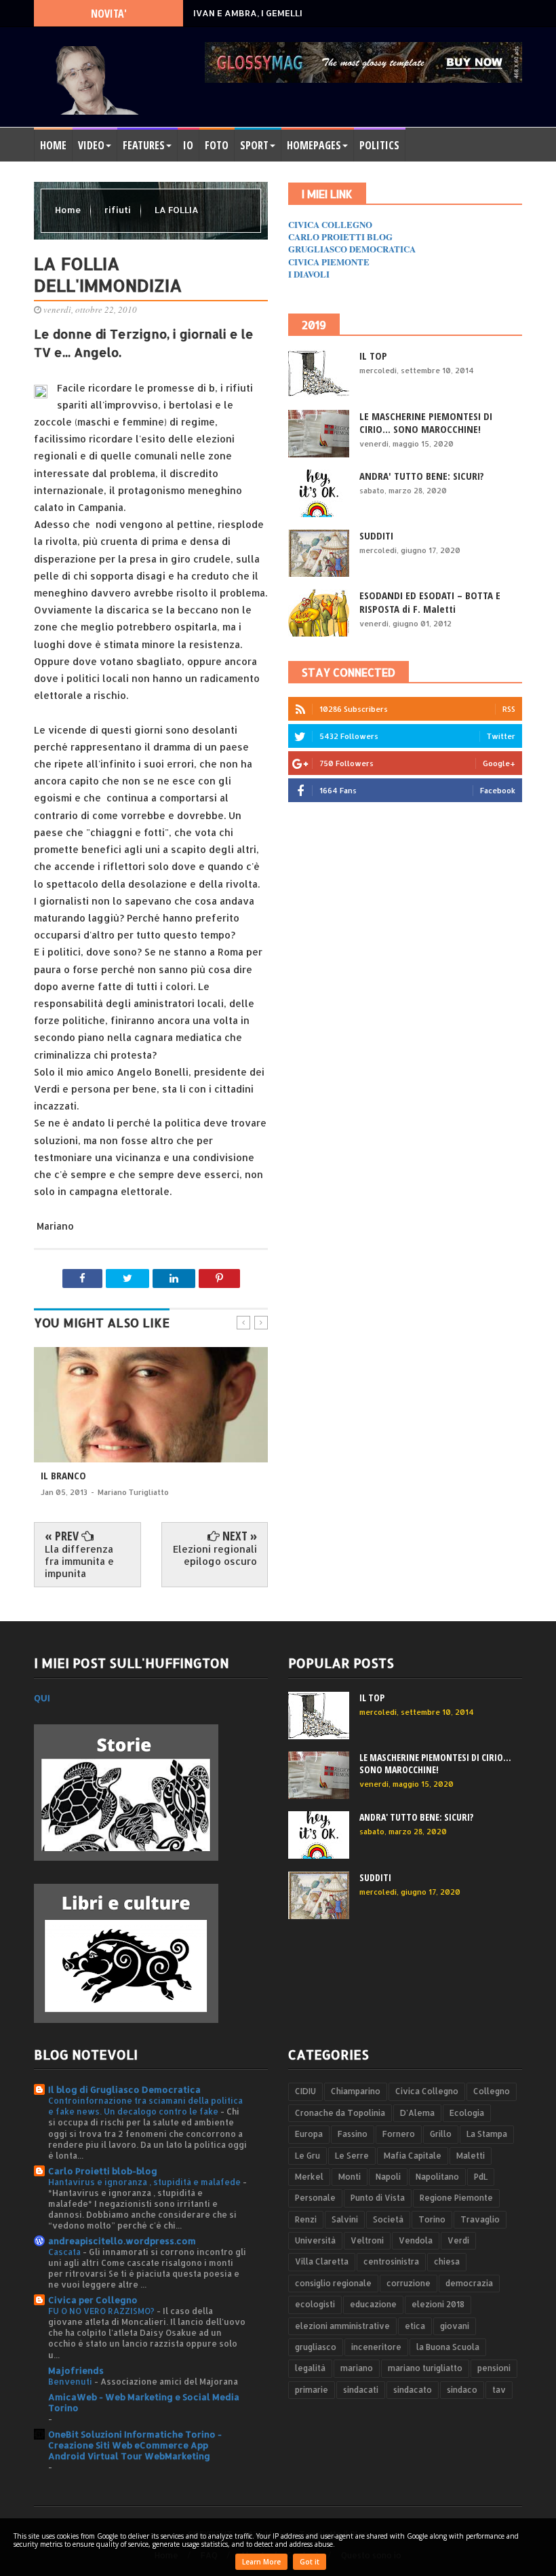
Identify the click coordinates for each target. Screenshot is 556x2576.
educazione (373, 2304)
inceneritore (376, 2347)
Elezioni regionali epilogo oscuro (215, 1555)
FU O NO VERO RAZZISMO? (102, 2311)
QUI (42, 1698)
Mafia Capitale (413, 2156)
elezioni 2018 (438, 2304)
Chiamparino (356, 2091)
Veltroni (367, 2240)
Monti (350, 2177)
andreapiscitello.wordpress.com (122, 2241)
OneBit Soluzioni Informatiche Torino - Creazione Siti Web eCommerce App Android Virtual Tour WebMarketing (135, 2445)
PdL (481, 2177)
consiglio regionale (333, 2283)
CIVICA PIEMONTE (329, 262)
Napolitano (437, 2177)
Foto (217, 145)
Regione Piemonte (456, 2198)
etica (415, 2326)
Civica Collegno (427, 2091)
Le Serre (352, 2156)
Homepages (314, 145)
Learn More (261, 2562)
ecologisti (315, 2304)
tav (499, 2390)
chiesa (447, 2261)
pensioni (494, 2368)
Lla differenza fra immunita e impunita (79, 1561)
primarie (312, 2390)
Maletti (471, 2156)
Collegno (492, 2091)
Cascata (65, 2252)
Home (53, 145)
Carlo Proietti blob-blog (103, 2171)
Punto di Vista (378, 2198)
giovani (455, 2326)
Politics (379, 145)
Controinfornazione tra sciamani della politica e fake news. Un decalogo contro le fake (145, 2106)
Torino (432, 2219)
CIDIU (305, 2091)
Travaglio (480, 2219)
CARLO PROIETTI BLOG (340, 236)
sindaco (462, 2390)
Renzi (306, 2219)
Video (91, 145)
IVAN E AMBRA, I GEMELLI (248, 13)
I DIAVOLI (309, 274)
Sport (254, 145)
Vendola (416, 2240)
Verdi (458, 2240)
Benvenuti (71, 2381)
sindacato (413, 2390)
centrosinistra (391, 2261)
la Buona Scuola (448, 2347)
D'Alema (417, 2113)
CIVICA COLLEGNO (330, 224)
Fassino (353, 2134)
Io (188, 145)
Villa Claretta (322, 2261)
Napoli (388, 2177)
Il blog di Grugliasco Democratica (124, 2089)
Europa (309, 2134)
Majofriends (76, 2370)
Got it (310, 2562)
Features (144, 145)
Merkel (309, 2177)
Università (315, 2240)
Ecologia (467, 2113)
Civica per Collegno (93, 2300)
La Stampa (487, 2134)
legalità (310, 2368)
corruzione (409, 2283)
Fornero (399, 2134)
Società (388, 2219)
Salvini (345, 2219)
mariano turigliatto (425, 2368)
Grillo (441, 2134)
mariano (357, 2368)
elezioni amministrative (342, 2326)
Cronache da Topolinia (340, 2113)
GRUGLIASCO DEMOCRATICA (352, 249)
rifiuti (119, 210)
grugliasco (316, 2347)
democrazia (469, 2283)
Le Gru (307, 2156)
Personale (315, 2198)
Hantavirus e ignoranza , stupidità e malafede (145, 2182)
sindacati (361, 2390)
